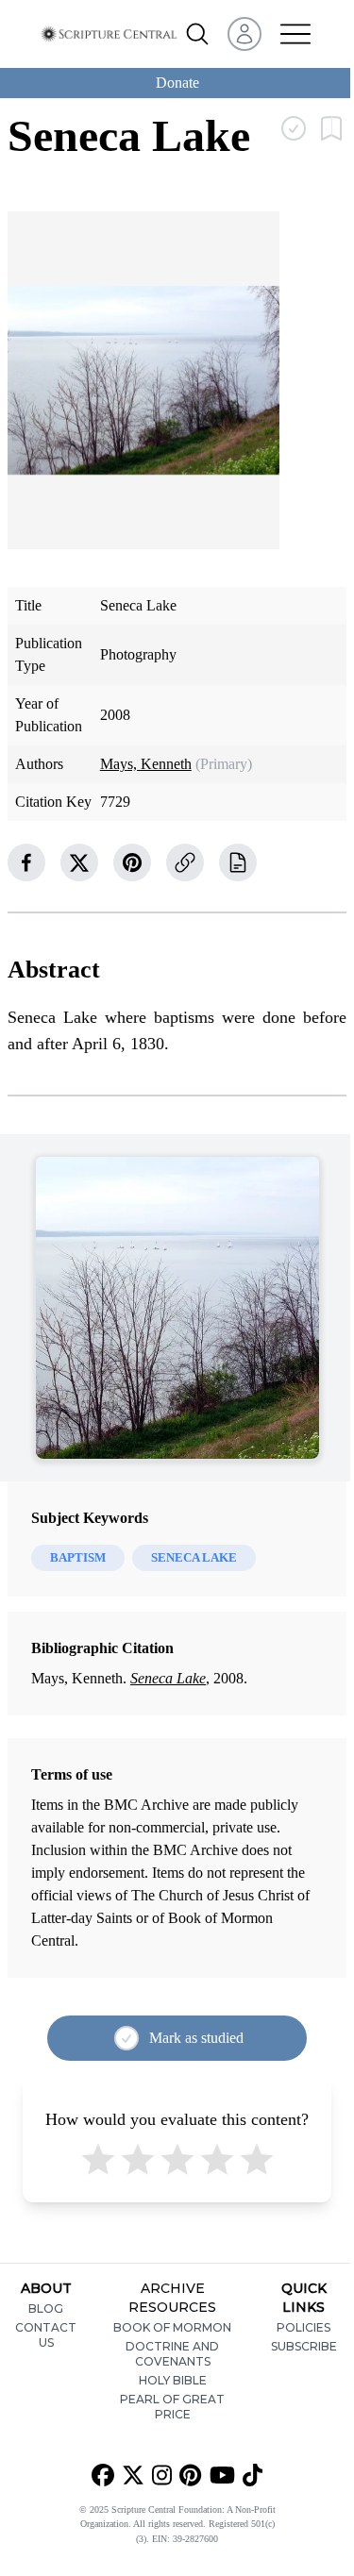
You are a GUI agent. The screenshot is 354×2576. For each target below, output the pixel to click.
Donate (177, 83)
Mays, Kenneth (146, 764)
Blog (46, 2308)
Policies (303, 2327)
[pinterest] (132, 862)
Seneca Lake (168, 1678)
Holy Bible (173, 2380)
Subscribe (304, 2346)
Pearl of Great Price (172, 2407)
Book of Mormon (172, 2327)
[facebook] (26, 862)
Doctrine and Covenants (172, 2354)
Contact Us (46, 2335)
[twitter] (79, 862)
